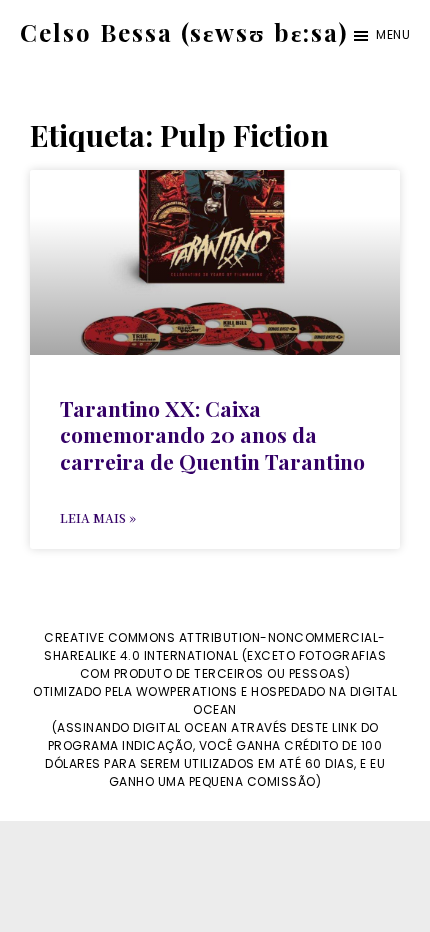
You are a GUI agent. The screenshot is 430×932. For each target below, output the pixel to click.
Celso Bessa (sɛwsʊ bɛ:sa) (184, 32)
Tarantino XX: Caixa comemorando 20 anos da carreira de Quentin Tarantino (212, 434)
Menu (393, 34)
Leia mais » (98, 517)
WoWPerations (187, 691)
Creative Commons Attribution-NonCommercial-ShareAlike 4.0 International (215, 646)
